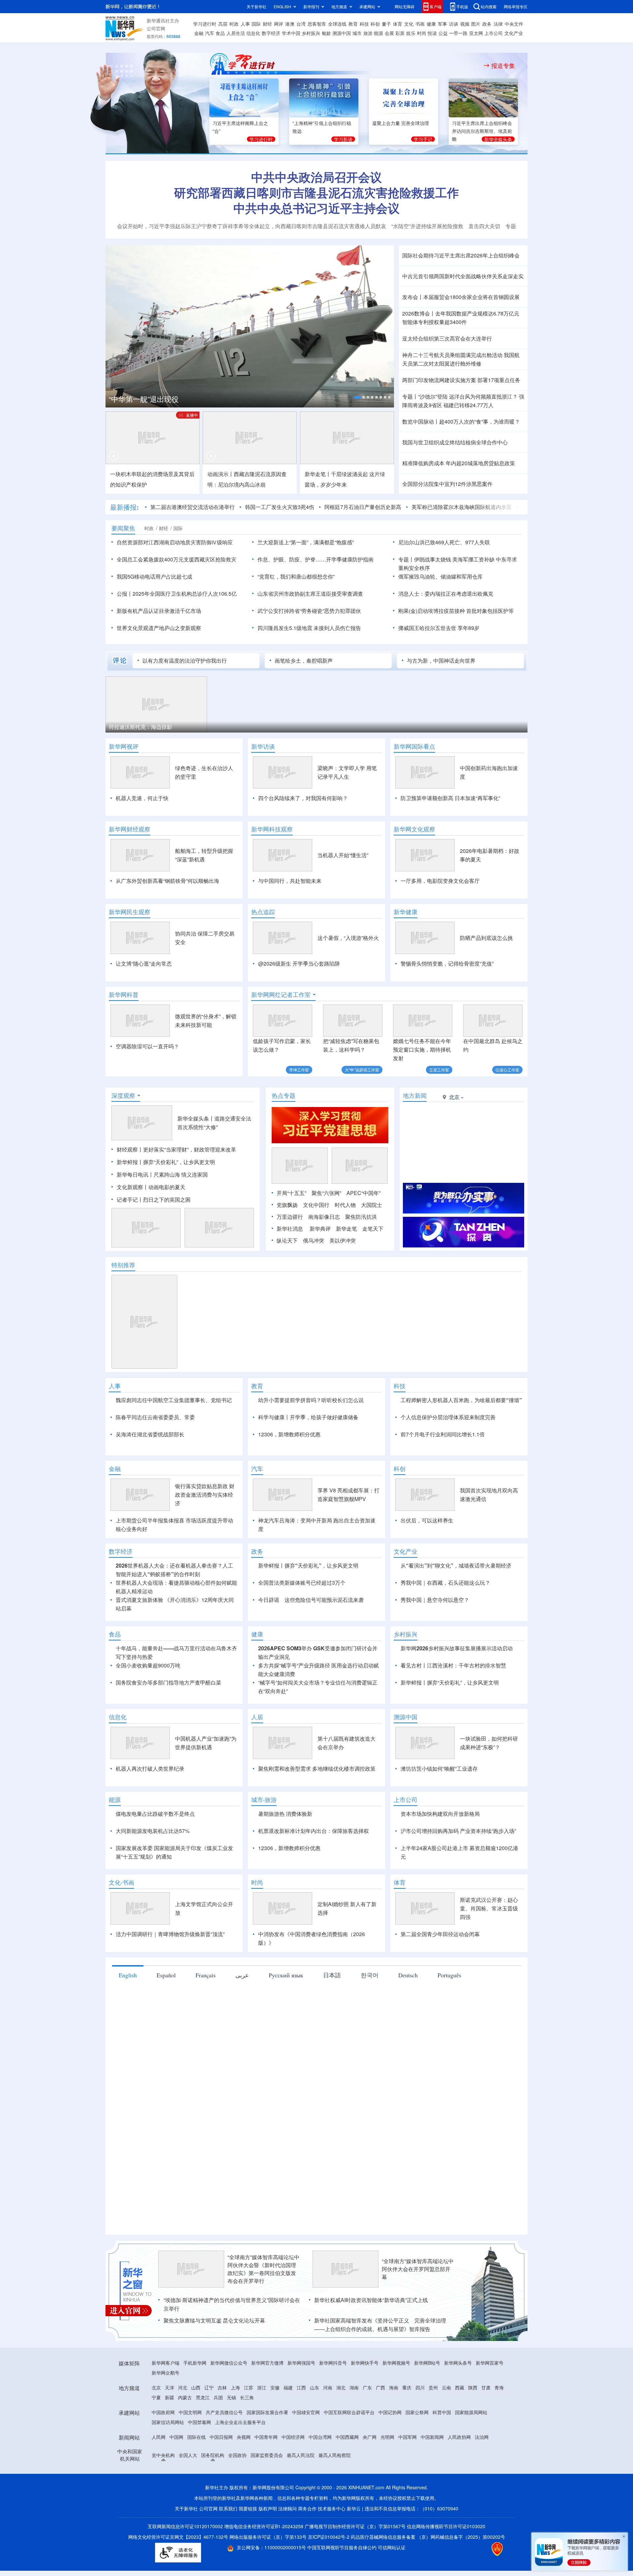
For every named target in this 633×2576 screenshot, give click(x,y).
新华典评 (320, 1266)
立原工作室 (439, 1070)
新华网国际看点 (414, 746)
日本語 (332, 2051)
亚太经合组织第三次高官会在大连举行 (447, 338)
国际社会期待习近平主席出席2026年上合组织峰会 (461, 255)
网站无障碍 (405, 6)
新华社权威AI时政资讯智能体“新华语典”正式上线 (371, 2376)
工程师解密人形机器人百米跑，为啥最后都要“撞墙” (461, 1438)
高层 (223, 24)
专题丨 (410, 396)
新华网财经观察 (130, 829)
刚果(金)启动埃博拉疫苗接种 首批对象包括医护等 (456, 611)
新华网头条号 (458, 2439)
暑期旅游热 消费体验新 (285, 1889)
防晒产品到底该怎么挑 (486, 938)
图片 (476, 24)
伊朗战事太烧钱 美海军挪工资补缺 (454, 559)
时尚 (422, 33)
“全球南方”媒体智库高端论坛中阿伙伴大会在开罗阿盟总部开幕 (418, 2345)
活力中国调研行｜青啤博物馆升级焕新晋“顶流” (170, 2010)
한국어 (370, 2051)
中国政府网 (163, 2488)
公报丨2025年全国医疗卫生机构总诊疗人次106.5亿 (177, 594)
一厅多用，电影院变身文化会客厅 (440, 881)
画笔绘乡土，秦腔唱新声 (304, 660)
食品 (220, 33)
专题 (511, 226)
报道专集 (503, 66)
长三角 (247, 2473)
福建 (288, 2463)
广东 (367, 2463)
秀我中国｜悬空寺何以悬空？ (435, 1676)
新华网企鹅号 (166, 2448)
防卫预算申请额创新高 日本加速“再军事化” (450, 798)
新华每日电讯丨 (135, 1212)
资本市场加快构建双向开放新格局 (440, 1889)
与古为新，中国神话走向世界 (441, 660)
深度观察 (123, 1133)
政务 (487, 24)
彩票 (400, 33)
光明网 (387, 2513)
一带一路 (458, 33)
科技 (364, 24)
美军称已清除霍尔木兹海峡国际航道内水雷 (462, 507)
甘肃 (486, 2463)
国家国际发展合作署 (267, 2488)
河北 (183, 2463)
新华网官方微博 (267, 2439)
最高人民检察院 (335, 2531)
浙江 (262, 2463)
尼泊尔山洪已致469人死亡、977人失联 (444, 542)
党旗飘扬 (287, 1243)
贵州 (433, 2463)
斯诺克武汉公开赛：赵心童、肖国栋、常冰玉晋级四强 (489, 1984)
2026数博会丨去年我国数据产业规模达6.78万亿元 (461, 313)
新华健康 (406, 912)
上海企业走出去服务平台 (240, 2498)
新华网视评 (124, 746)
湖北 (341, 2463)
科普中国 (442, 2488)
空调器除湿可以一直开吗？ (147, 1046)
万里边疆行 (290, 1255)
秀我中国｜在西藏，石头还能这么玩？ (445, 1658)
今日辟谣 (269, 1676)
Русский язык (286, 2051)
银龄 (326, 33)
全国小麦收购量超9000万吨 (148, 1741)
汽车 (210, 33)
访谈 (454, 24)
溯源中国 (342, 33)
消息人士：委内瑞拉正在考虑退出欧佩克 (446, 594)
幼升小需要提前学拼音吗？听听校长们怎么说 (311, 1438)
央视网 (244, 2513)
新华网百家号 (490, 2439)
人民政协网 (459, 2513)
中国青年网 (266, 2513)
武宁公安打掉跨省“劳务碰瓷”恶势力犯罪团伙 (309, 611)
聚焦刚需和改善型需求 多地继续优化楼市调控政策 (317, 1844)
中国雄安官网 (306, 2488)
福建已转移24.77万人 (468, 405)
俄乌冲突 (314, 1278)
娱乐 (411, 33)
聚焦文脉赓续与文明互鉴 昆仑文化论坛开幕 (214, 2396)
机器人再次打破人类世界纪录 (150, 1844)
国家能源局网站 (471, 2488)
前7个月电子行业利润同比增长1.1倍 (443, 1472)
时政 (234, 24)
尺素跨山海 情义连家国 (181, 1212)
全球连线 (337, 24)
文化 (409, 24)
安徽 (275, 2463)
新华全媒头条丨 (196, 1156)
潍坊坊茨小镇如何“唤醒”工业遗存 (439, 1844)
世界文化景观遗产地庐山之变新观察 (159, 628)
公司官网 (156, 28)
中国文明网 (190, 2488)
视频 (465, 24)
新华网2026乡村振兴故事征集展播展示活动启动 (457, 1724)
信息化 (253, 33)
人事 (245, 24)
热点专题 (284, 1133)
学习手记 (423, 139)
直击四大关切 (484, 226)
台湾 (301, 24)
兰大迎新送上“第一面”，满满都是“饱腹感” (306, 542)
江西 (301, 2463)
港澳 (290, 24)
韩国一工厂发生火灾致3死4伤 (280, 507)
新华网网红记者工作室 (281, 995)
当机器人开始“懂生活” (343, 855)
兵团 (218, 2473)
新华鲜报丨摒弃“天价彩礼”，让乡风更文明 (166, 1200)
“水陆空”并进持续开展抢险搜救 (427, 226)
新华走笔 (347, 1266)
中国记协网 (390, 2488)
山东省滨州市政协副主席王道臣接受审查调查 (310, 594)
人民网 (159, 2513)
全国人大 (188, 2531)
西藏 (460, 2463)
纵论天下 (287, 1278)
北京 (156, 2463)
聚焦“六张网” (326, 1231)
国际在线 (196, 2513)
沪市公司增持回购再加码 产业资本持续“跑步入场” (458, 1907)
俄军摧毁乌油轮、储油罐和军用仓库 (440, 576)
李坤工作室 (299, 1070)
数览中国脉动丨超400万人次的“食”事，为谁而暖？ (461, 421)
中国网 (176, 2513)
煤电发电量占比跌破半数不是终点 (155, 1889)
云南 (446, 2463)
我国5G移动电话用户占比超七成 (154, 576)
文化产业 (514, 33)
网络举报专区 (516, 6)
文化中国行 (316, 1243)
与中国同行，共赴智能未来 (290, 881)
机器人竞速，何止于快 (142, 798)
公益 (443, 33)
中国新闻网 (432, 2513)
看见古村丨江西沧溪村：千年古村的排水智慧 (453, 1741)
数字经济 (271, 33)
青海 (499, 2463)
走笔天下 (373, 1266)
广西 (380, 2463)
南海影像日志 (324, 1255)
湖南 (354, 2463)
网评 (279, 24)
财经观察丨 (130, 1187)
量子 (386, 24)
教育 (353, 24)
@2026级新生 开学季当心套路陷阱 (299, 963)
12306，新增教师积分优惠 (289, 1472)
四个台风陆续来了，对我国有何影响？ (303, 798)
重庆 (407, 2463)
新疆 (169, 2473)
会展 (389, 33)
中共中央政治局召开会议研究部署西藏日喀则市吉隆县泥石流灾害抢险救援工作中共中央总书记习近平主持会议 (316, 192)
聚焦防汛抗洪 (361, 1255)
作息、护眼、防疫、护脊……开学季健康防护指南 (316, 559)
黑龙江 (203, 2473)
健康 (431, 24)
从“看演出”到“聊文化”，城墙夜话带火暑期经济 (456, 1641)
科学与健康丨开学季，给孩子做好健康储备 (308, 1455)
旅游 (368, 33)
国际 (256, 24)
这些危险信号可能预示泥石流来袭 (324, 1676)
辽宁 (209, 2463)
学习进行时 (205, 24)
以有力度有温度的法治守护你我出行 (185, 660)
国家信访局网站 (168, 2498)
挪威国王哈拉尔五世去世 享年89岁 (439, 628)
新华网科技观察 (272, 829)
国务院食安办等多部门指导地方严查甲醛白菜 (168, 1758)
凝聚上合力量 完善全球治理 (401, 123)
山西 (196, 2463)
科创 (375, 24)
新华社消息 (290, 1266)
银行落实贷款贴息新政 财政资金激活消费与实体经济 (205, 1570)
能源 (378, 33)
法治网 (482, 2513)
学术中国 (291, 33)
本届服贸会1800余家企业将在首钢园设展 (471, 297)
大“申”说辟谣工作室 (362, 1070)
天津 (169, 2463)
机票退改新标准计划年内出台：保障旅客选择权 (314, 1907)
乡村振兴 (311, 33)
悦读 (432, 33)
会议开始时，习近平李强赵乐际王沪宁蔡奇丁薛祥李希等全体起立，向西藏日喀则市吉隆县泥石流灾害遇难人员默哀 (252, 226)
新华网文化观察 (414, 829)
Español (166, 2051)
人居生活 (236, 33)
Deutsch (408, 2051)
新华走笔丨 (318, 474)
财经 (267, 24)
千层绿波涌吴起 (349, 474)
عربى (242, 2051)
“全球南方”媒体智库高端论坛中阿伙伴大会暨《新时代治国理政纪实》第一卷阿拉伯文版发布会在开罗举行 (263, 2345)
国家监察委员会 (267, 2531)
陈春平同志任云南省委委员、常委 (155, 1455)
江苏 (249, 2463)
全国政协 (237, 2531)
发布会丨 (413, 297)
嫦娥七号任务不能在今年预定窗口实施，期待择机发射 (422, 1049)
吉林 (222, 2463)
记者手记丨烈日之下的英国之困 (154, 1237)
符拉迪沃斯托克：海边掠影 (140, 727)
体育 (398, 24)
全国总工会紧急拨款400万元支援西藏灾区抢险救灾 (177, 559)
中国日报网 (221, 2513)
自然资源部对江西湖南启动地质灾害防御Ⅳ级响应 (175, 542)
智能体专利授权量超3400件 (435, 322)
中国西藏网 (347, 2513)
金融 (199, 33)
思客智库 (317, 24)
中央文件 (514, 24)
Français (206, 2051)
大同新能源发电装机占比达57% (153, 1907)
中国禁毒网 (199, 2498)
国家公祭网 (417, 2488)
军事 (442, 24)
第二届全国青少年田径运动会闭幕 (440, 2010)
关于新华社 (256, 6)
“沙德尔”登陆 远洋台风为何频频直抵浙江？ (468, 396)
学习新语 (343, 139)
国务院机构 (213, 2531)
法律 (498, 24)
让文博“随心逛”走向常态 (144, 963)
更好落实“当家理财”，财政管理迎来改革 (190, 1187)
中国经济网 (293, 2513)
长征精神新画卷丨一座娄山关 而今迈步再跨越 (182, 399)
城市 (357, 33)
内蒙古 (185, 2473)
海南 (394, 2463)
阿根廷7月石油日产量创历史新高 (363, 507)
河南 (328, 2463)
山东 (315, 2463)
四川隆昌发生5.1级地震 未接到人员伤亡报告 (309, 628)
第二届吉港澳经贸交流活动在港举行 (193, 507)
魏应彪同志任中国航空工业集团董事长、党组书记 (174, 1438)
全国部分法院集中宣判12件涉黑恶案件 (447, 484)
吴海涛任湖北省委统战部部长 (150, 1472)
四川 (420, 2463)
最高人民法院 (301, 2531)
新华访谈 (263, 746)
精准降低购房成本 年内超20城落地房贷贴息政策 (459, 463)
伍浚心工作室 (507, 1070)
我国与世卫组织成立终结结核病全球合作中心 (455, 442)
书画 (420, 24)
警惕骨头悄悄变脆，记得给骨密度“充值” (447, 963)
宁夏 (156, 2473)
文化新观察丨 (133, 1225)
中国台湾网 (320, 2513)
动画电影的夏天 (167, 1225)
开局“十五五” (291, 1231)
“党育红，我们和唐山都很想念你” (296, 576)
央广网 (370, 2513)
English (128, 2051)
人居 (257, 1793)
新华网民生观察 (130, 912)
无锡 (231, 2473)
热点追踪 (263, 912)
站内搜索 (489, 6)
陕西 (473, 2463)
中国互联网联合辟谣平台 (349, 2488)
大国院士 (372, 1243)
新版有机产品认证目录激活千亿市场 (159, 611)
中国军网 (407, 2513)
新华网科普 (124, 995)
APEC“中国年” (363, 1231)
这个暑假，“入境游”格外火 (348, 938)
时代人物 (345, 1243)
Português (449, 2051)
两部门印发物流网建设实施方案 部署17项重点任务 (461, 380)
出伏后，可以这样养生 (427, 1596)
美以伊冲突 (343, 1278)
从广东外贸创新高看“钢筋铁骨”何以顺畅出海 (167, 881)
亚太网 (476, 33)
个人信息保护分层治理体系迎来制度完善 (448, 1455)
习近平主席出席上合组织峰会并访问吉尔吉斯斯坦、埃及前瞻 (482, 131)
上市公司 (494, 33)
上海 (235, 2463)
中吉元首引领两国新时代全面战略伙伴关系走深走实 (463, 276)
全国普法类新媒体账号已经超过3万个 (302, 1658)
